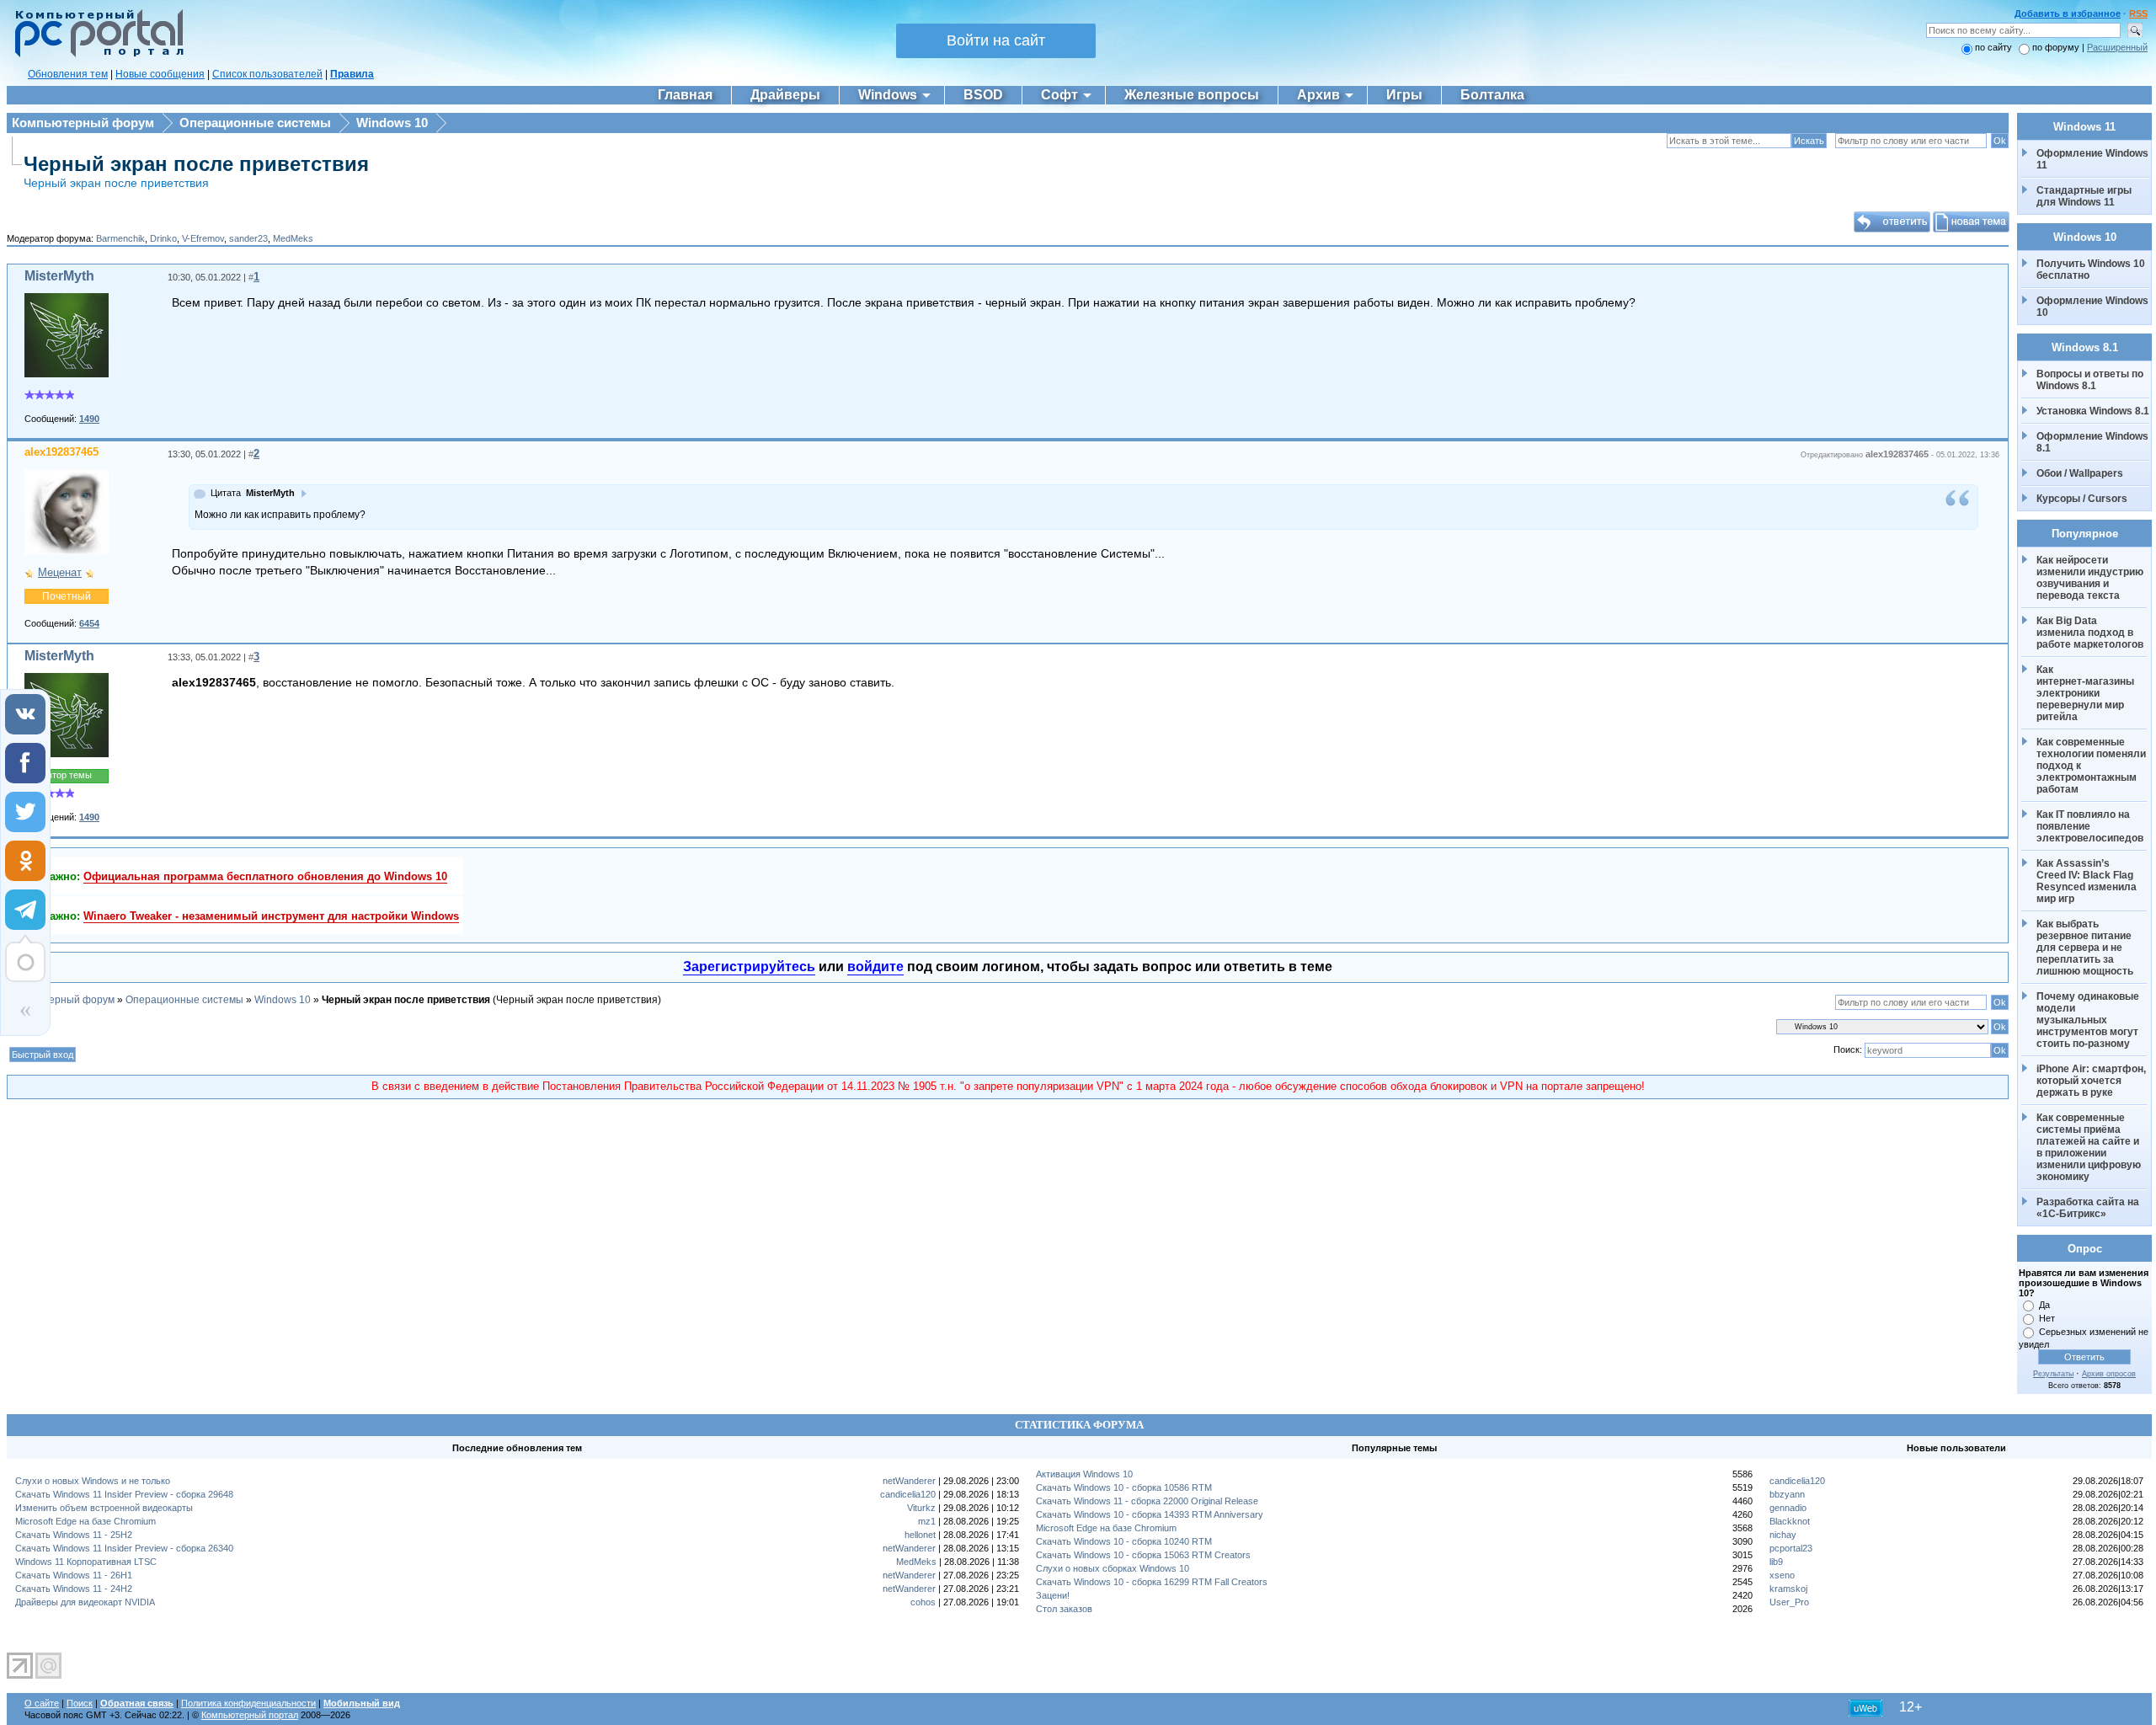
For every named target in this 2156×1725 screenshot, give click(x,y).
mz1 (927, 1521)
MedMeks (293, 238)
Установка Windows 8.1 (2093, 411)
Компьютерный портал (250, 1715)
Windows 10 (392, 123)
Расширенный (2117, 47)
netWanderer (909, 1481)
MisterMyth (59, 276)
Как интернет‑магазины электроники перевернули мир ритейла (2087, 693)
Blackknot (1790, 1521)
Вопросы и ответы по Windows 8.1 (2090, 380)
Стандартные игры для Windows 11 (2084, 196)
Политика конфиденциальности (248, 1703)
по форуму (2057, 47)
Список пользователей (267, 74)
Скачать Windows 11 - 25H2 (74, 1535)
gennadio (1788, 1508)
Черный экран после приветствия (196, 164)
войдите (875, 967)
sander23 (248, 238)
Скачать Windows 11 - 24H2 (74, 1589)
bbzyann (1787, 1494)
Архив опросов (2109, 1374)
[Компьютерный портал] (95, 55)
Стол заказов (1064, 1609)
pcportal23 (1791, 1548)
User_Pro (1789, 1602)
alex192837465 (61, 452)
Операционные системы (255, 123)
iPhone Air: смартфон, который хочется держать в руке (2092, 1081)
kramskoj (1788, 1589)
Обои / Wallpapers (2080, 473)
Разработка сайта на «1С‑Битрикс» (2089, 1208)
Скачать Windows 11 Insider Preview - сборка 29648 (124, 1494)
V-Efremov (203, 238)
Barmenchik (120, 238)
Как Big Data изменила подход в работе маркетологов (2090, 633)
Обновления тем (68, 74)
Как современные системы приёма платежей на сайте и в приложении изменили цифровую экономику (2090, 1147)
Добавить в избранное (2068, 13)
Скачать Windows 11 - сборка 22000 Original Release (1147, 1501)
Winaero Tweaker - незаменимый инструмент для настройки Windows (271, 916)
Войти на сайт (996, 40)
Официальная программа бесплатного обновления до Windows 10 (265, 876)
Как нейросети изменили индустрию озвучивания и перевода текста (2091, 578)
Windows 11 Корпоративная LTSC (86, 1562)
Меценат (60, 572)
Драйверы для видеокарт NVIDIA (85, 1602)
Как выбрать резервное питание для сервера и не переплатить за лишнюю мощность (2085, 948)
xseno (1782, 1575)
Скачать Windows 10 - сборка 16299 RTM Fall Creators (1152, 1582)
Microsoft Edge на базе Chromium (85, 1521)
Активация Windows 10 (1084, 1474)
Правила (352, 74)
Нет (2047, 1318)
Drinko (163, 238)
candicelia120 (908, 1494)
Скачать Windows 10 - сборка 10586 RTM (1124, 1487)
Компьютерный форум (83, 123)
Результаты (2053, 1374)
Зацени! (1053, 1595)
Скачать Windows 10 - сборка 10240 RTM (1124, 1541)
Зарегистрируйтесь (749, 967)
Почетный (67, 596)
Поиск (80, 1703)
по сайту (1993, 47)
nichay (1783, 1535)
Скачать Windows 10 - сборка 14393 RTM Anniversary (1150, 1514)
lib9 (1776, 1562)
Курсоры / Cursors (2082, 499)
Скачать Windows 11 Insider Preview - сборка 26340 (124, 1548)
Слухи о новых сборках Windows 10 (1113, 1568)
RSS (2138, 13)
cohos (923, 1602)
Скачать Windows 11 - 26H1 (74, 1575)
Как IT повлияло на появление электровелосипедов (2090, 826)
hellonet (920, 1535)
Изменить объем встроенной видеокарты (104, 1508)
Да (2044, 1305)
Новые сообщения (160, 74)
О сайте (42, 1703)
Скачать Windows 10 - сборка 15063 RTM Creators (1143, 1555)
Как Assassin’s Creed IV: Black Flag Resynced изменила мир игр (2088, 881)
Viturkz (921, 1508)
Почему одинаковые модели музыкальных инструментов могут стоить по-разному (2089, 1020)
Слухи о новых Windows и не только (93, 1481)
